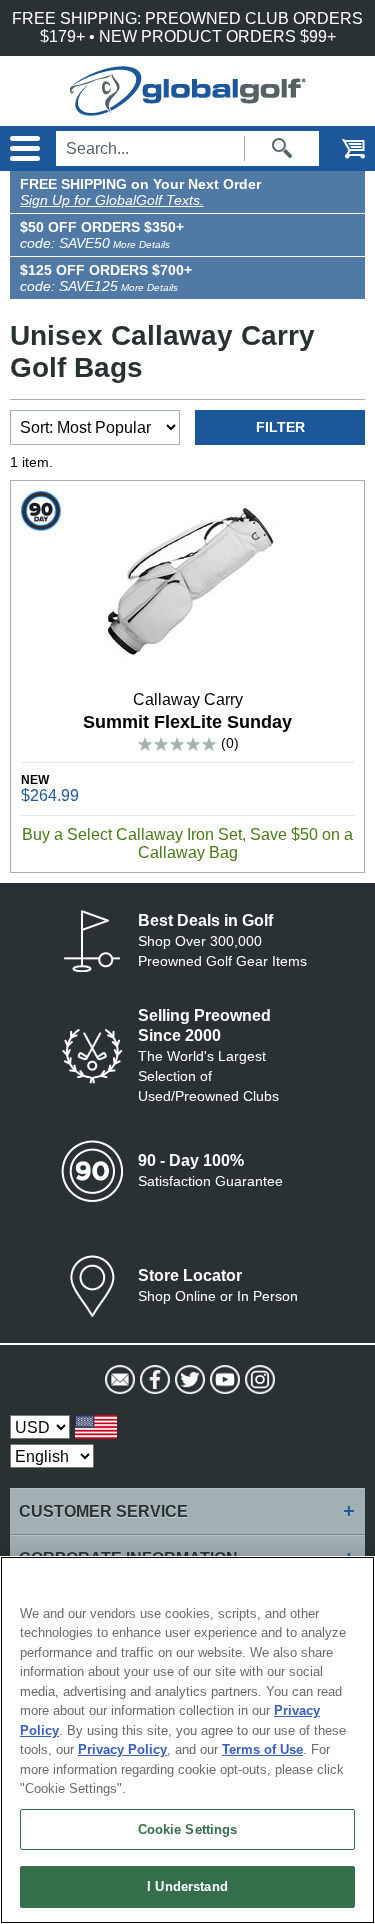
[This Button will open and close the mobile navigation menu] (22, 148)
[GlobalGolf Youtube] (222, 1380)
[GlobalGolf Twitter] (187, 1380)
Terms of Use (262, 1749)
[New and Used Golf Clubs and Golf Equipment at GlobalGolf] (188, 106)
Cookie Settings (188, 1829)
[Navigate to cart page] (340, 148)
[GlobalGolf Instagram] (257, 1380)
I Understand (187, 1886)
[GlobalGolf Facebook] (152, 1380)
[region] (187, 1740)
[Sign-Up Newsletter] (117, 1380)
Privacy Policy (122, 1749)
